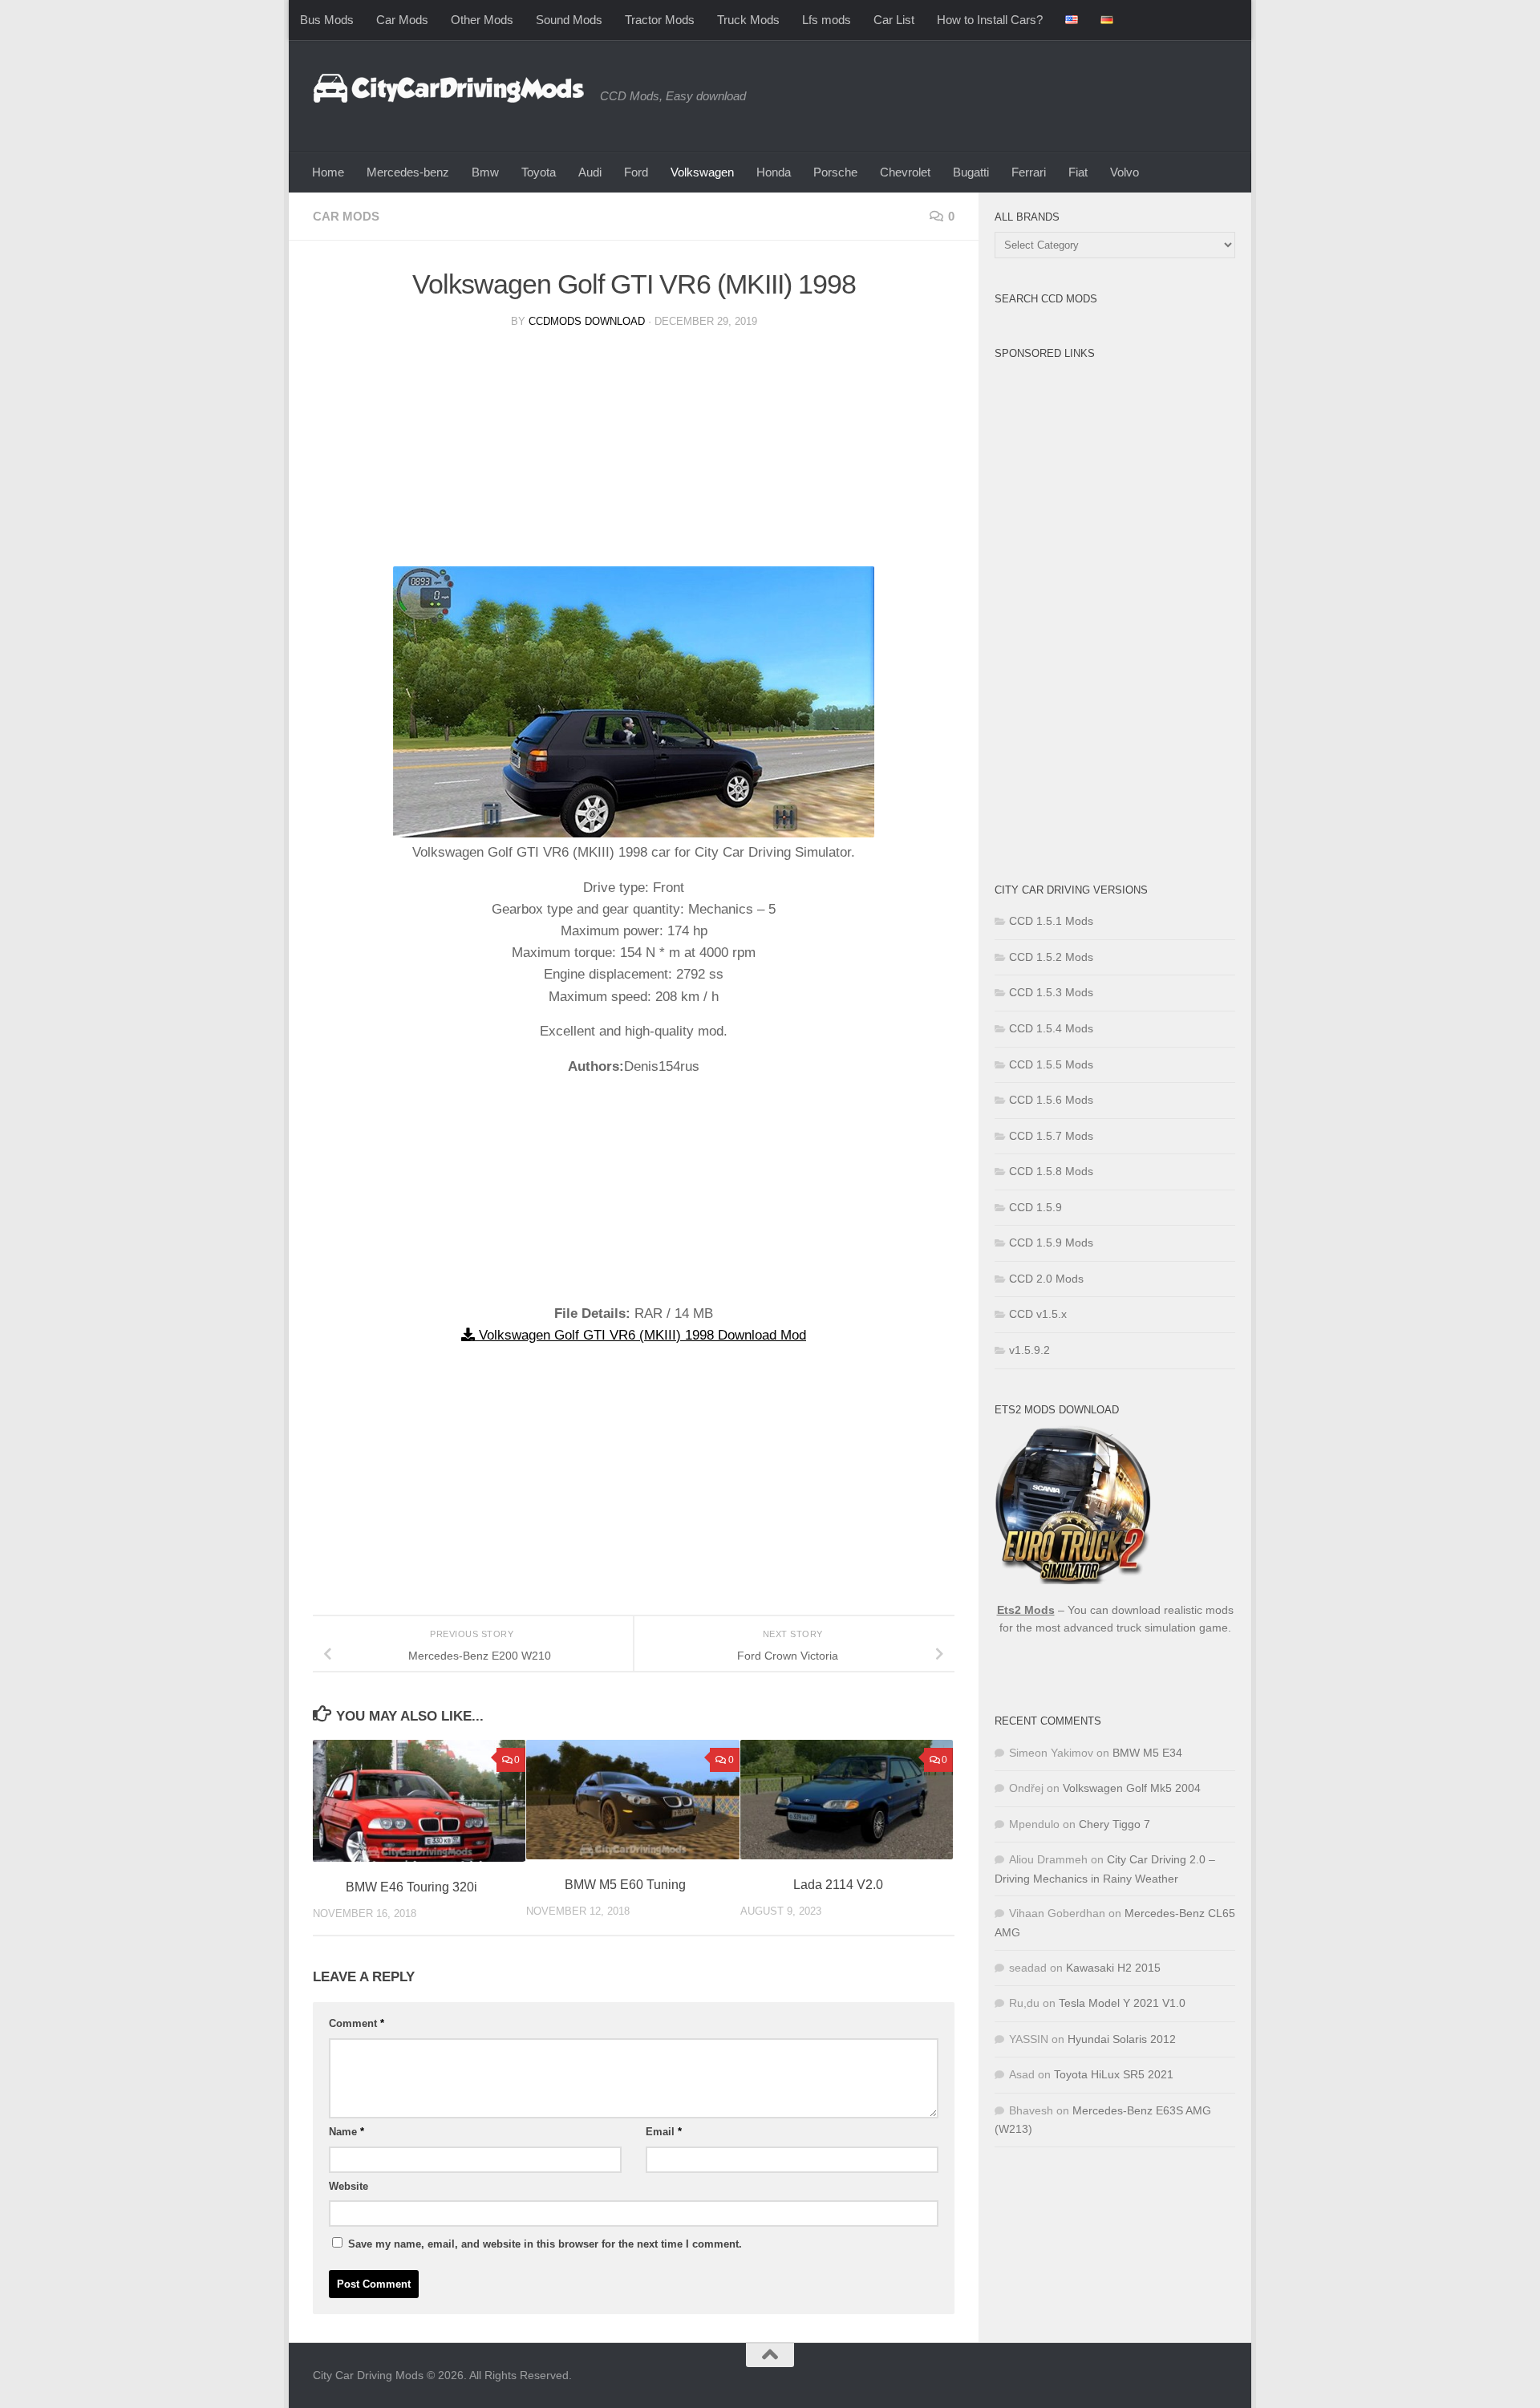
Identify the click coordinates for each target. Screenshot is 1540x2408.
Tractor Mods (660, 20)
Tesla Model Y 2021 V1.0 (1122, 2003)
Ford (636, 172)
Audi (590, 172)
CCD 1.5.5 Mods (1051, 1064)
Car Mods (402, 20)
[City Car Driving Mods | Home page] (448, 88)
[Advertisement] (634, 454)
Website (349, 2186)
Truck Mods (748, 20)
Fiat (1078, 172)
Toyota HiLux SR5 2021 (1114, 2074)
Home (328, 172)
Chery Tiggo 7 (1114, 1824)
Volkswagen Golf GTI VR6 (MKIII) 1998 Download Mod (640, 1335)
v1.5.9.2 (1029, 1350)
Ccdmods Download (587, 321)
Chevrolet (905, 172)
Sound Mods (569, 20)
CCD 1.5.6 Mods (1051, 1100)
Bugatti (971, 172)
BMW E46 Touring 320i (411, 1887)
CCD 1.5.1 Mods (1051, 921)
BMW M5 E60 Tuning (625, 1885)
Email (664, 2132)
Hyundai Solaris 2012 (1122, 2039)
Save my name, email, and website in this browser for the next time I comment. (545, 2244)
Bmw (485, 172)
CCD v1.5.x (1038, 1314)
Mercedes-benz (408, 172)
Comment (357, 2023)
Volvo (1125, 172)
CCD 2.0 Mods (1046, 1279)
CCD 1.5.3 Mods (1051, 992)
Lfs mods (827, 20)
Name (346, 2132)
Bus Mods (327, 20)
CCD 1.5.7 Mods (1051, 1136)
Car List (894, 20)
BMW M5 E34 (1147, 1753)
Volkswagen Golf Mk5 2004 (1132, 1788)
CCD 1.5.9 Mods (1051, 1243)
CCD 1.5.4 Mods (1051, 1028)
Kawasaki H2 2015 (1113, 1968)
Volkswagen (702, 172)
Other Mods (482, 20)
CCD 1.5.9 (1035, 1207)
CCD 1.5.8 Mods (1051, 1171)
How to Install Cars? (990, 20)
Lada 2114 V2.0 (838, 1885)
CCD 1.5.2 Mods (1051, 957)
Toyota (539, 172)
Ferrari (1029, 172)
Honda (774, 172)
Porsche (835, 172)
